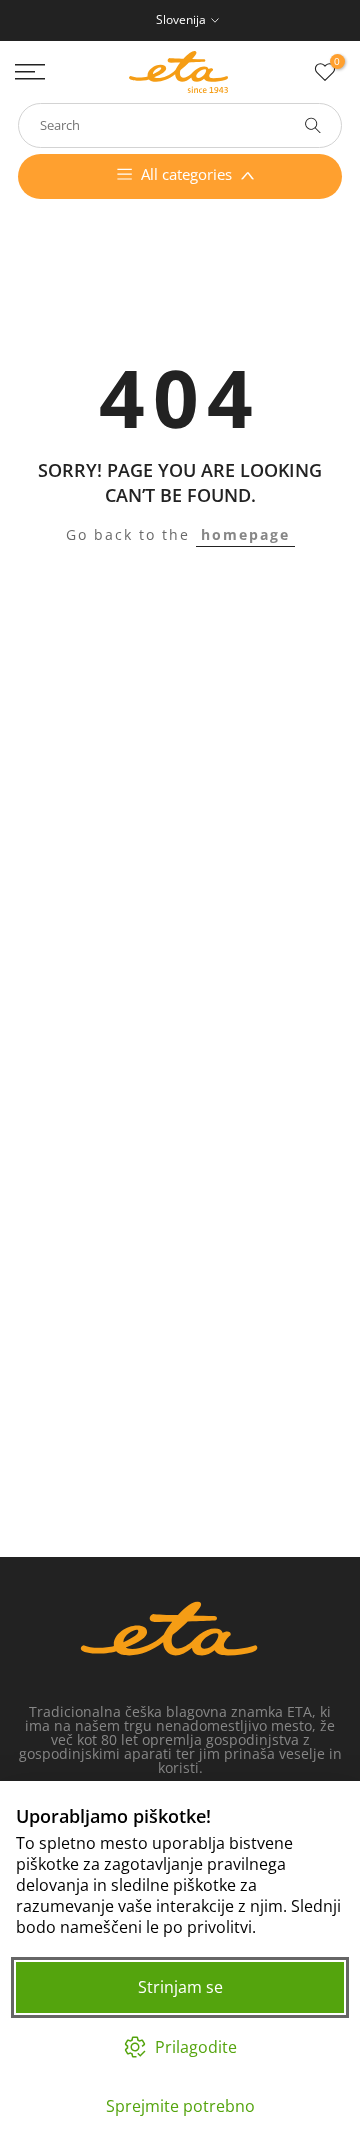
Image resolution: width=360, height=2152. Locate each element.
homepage (245, 534)
